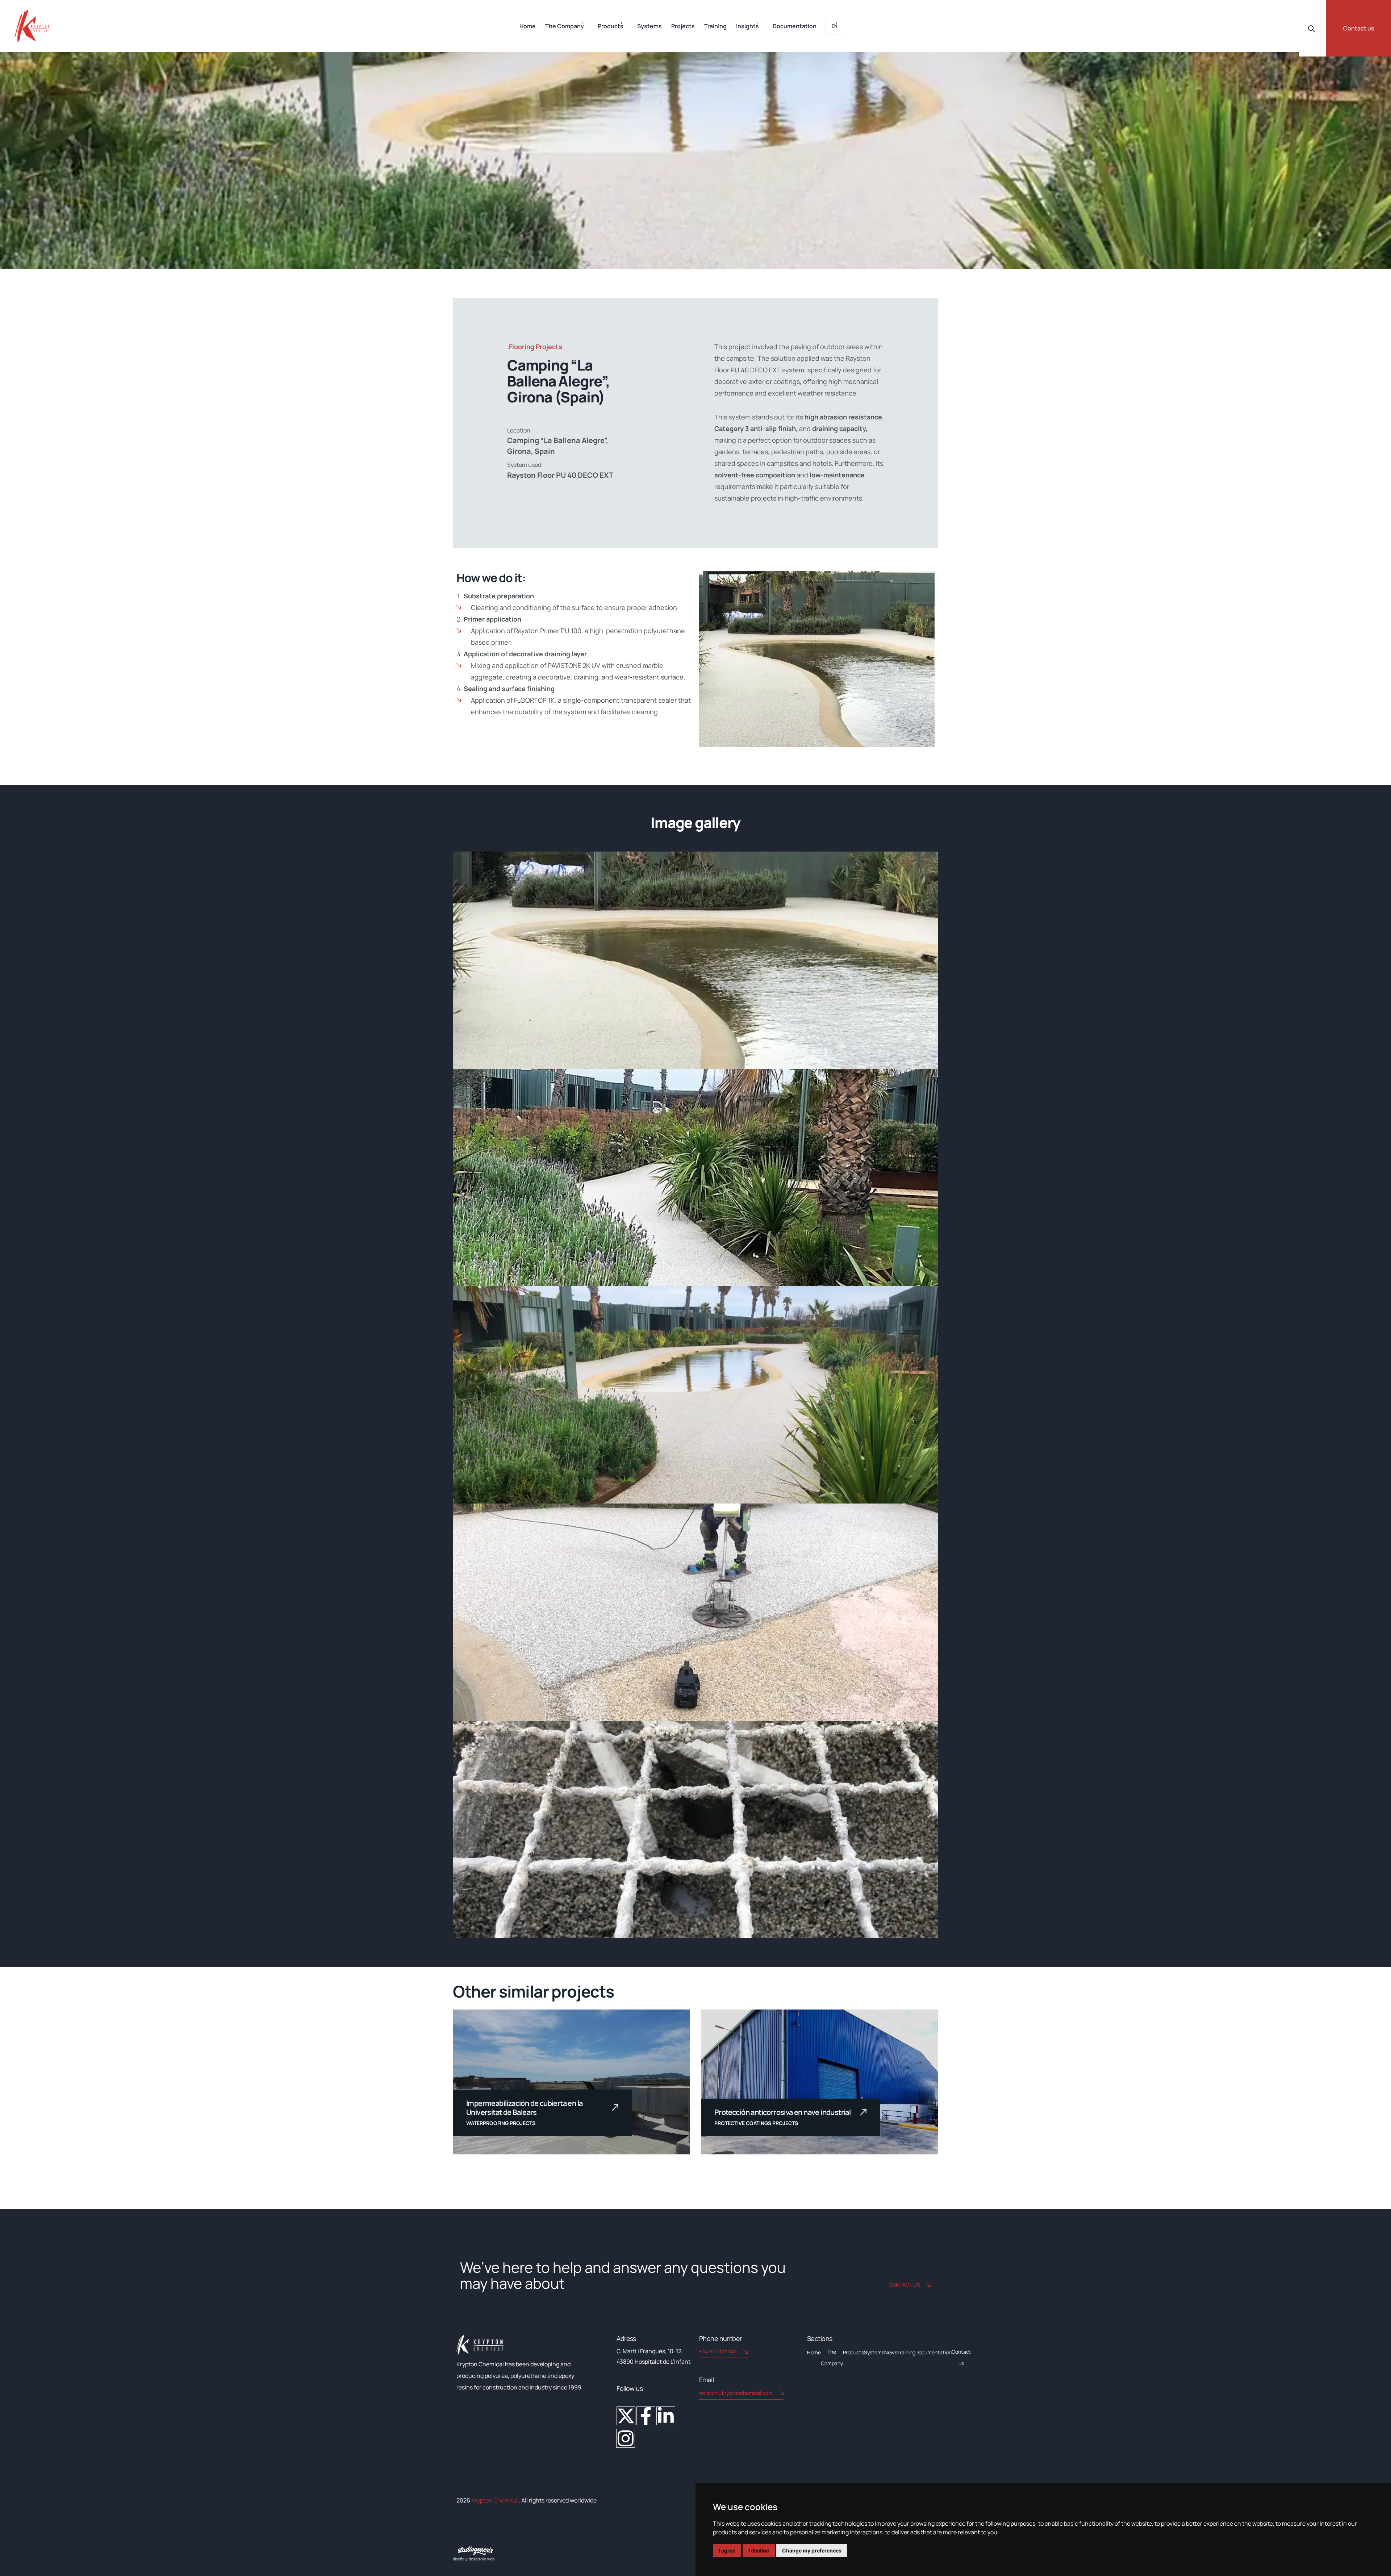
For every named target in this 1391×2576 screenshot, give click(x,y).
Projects (683, 26)
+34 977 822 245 (718, 2351)
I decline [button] (759, 2550)
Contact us (1359, 28)
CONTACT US (904, 2285)
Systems (649, 26)
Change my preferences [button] (812, 2550)
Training (715, 26)
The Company (565, 26)
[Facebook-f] (646, 2416)
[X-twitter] (626, 2416)
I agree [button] (727, 2550)
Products (611, 26)
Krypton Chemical (495, 2500)
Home (528, 26)
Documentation (795, 26)
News (891, 2352)
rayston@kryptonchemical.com (736, 2393)
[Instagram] (626, 2438)
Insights (747, 26)
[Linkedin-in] (666, 2416)
